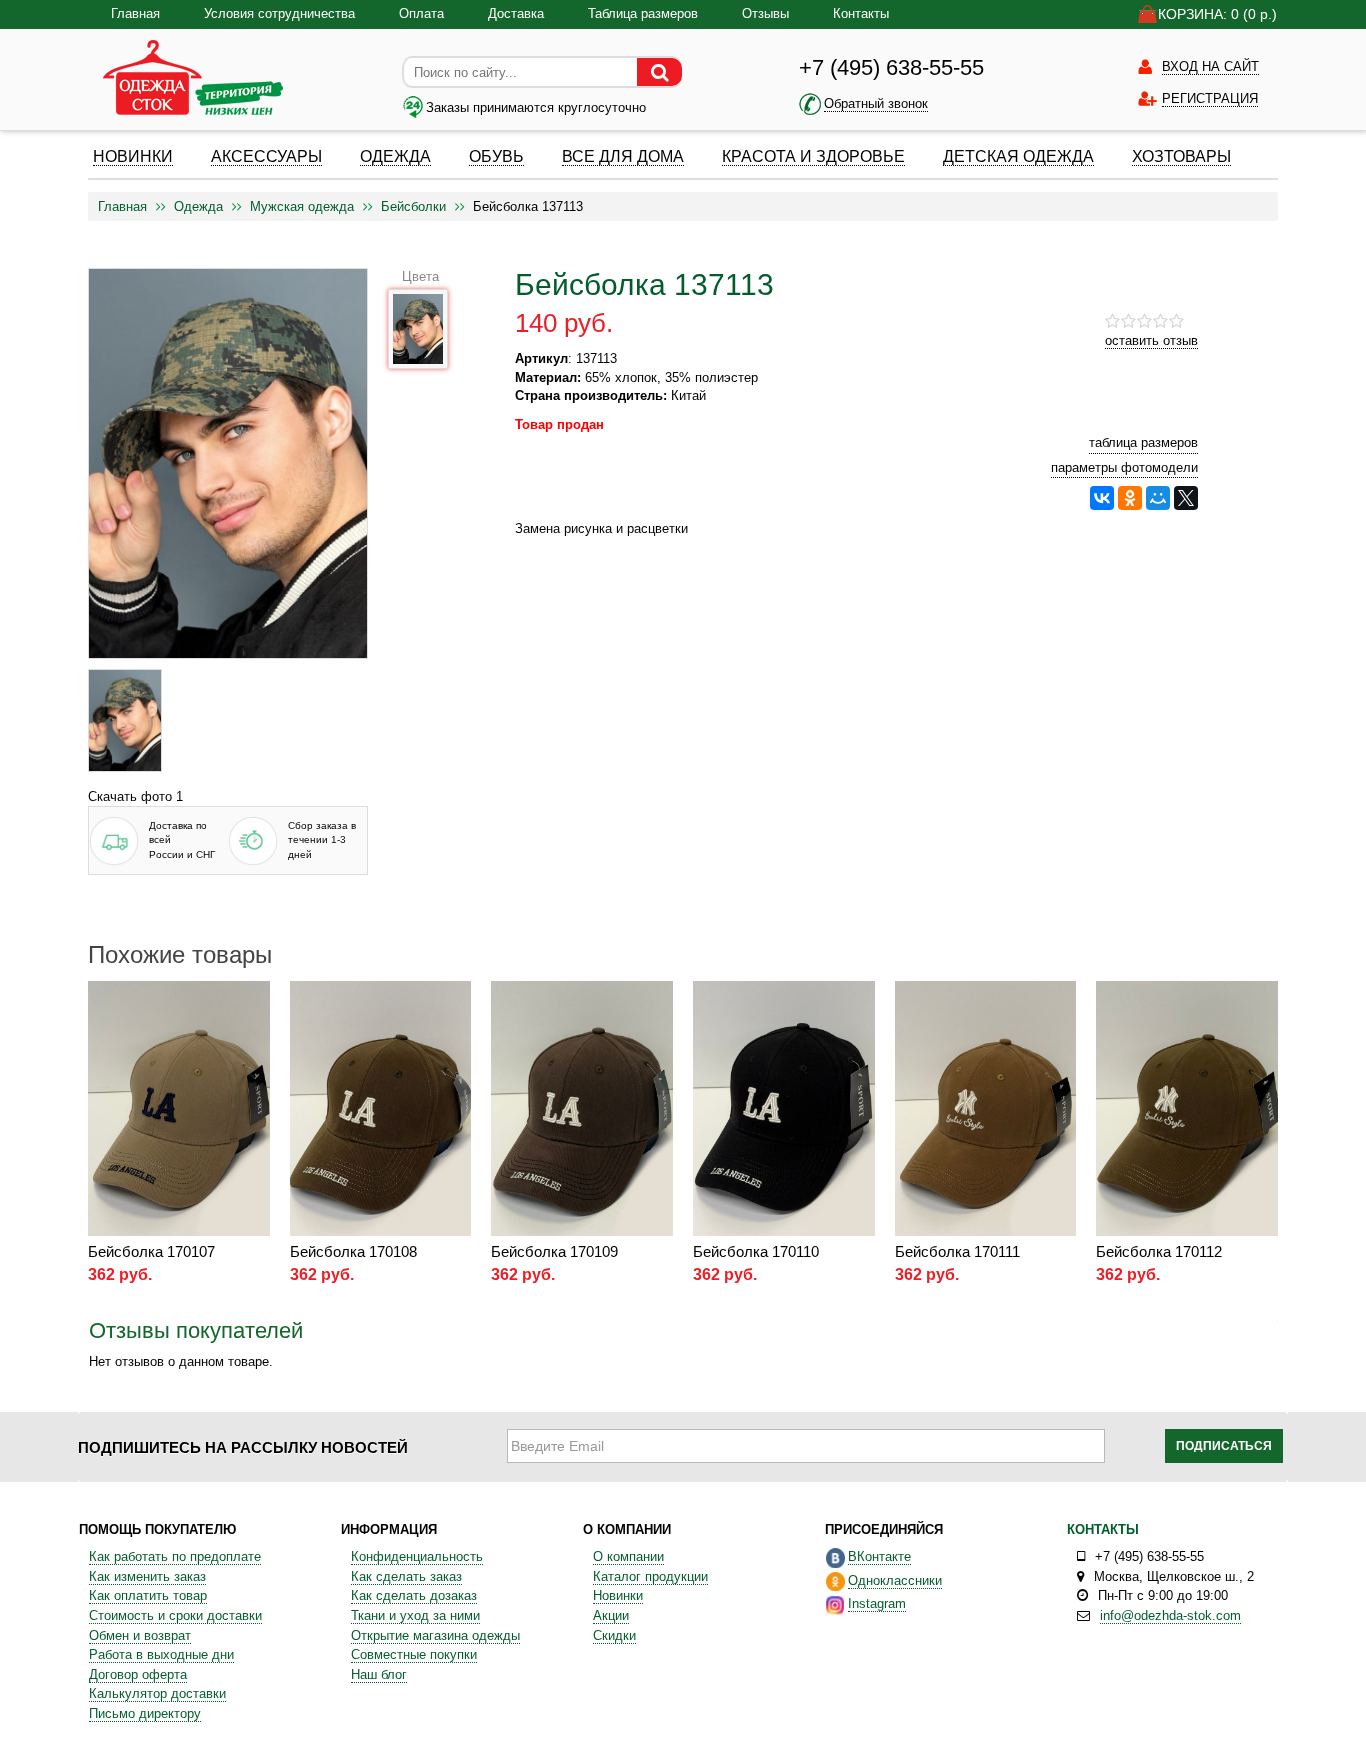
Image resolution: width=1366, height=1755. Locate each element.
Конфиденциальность (417, 1556)
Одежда (198, 206)
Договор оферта (138, 1674)
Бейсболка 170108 (353, 1251)
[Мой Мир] (1158, 498)
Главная (135, 13)
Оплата (421, 13)
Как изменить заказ (147, 1576)
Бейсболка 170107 (151, 1251)
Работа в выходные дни (161, 1654)
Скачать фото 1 (135, 796)
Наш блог (379, 1674)
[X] (1186, 498)
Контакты (861, 13)
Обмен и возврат (140, 1635)
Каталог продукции (650, 1576)
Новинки (618, 1595)
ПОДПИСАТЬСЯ (1224, 1446)
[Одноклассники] (1130, 498)
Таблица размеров (643, 13)
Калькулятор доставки (157, 1693)
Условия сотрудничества (279, 13)
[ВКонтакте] (1102, 498)
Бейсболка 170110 (756, 1251)
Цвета (420, 276)
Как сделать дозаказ (414, 1595)
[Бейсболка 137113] (125, 720)
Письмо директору (145, 1713)
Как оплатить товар (148, 1595)
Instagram (877, 1603)
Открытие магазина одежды (435, 1635)
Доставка (516, 13)
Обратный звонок (876, 103)
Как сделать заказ (406, 1576)
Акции (611, 1615)
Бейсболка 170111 (957, 1251)
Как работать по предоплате (175, 1556)
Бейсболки (413, 206)
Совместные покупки (414, 1654)
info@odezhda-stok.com (1170, 1615)
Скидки (614, 1635)
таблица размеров (1143, 442)
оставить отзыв (1151, 340)
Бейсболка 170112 (1159, 1251)
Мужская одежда (302, 206)
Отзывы (765, 13)
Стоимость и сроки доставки (175, 1615)
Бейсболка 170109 (554, 1251)
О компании (628, 1556)
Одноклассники (895, 1580)
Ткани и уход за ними (415, 1615)
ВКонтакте (879, 1556)
